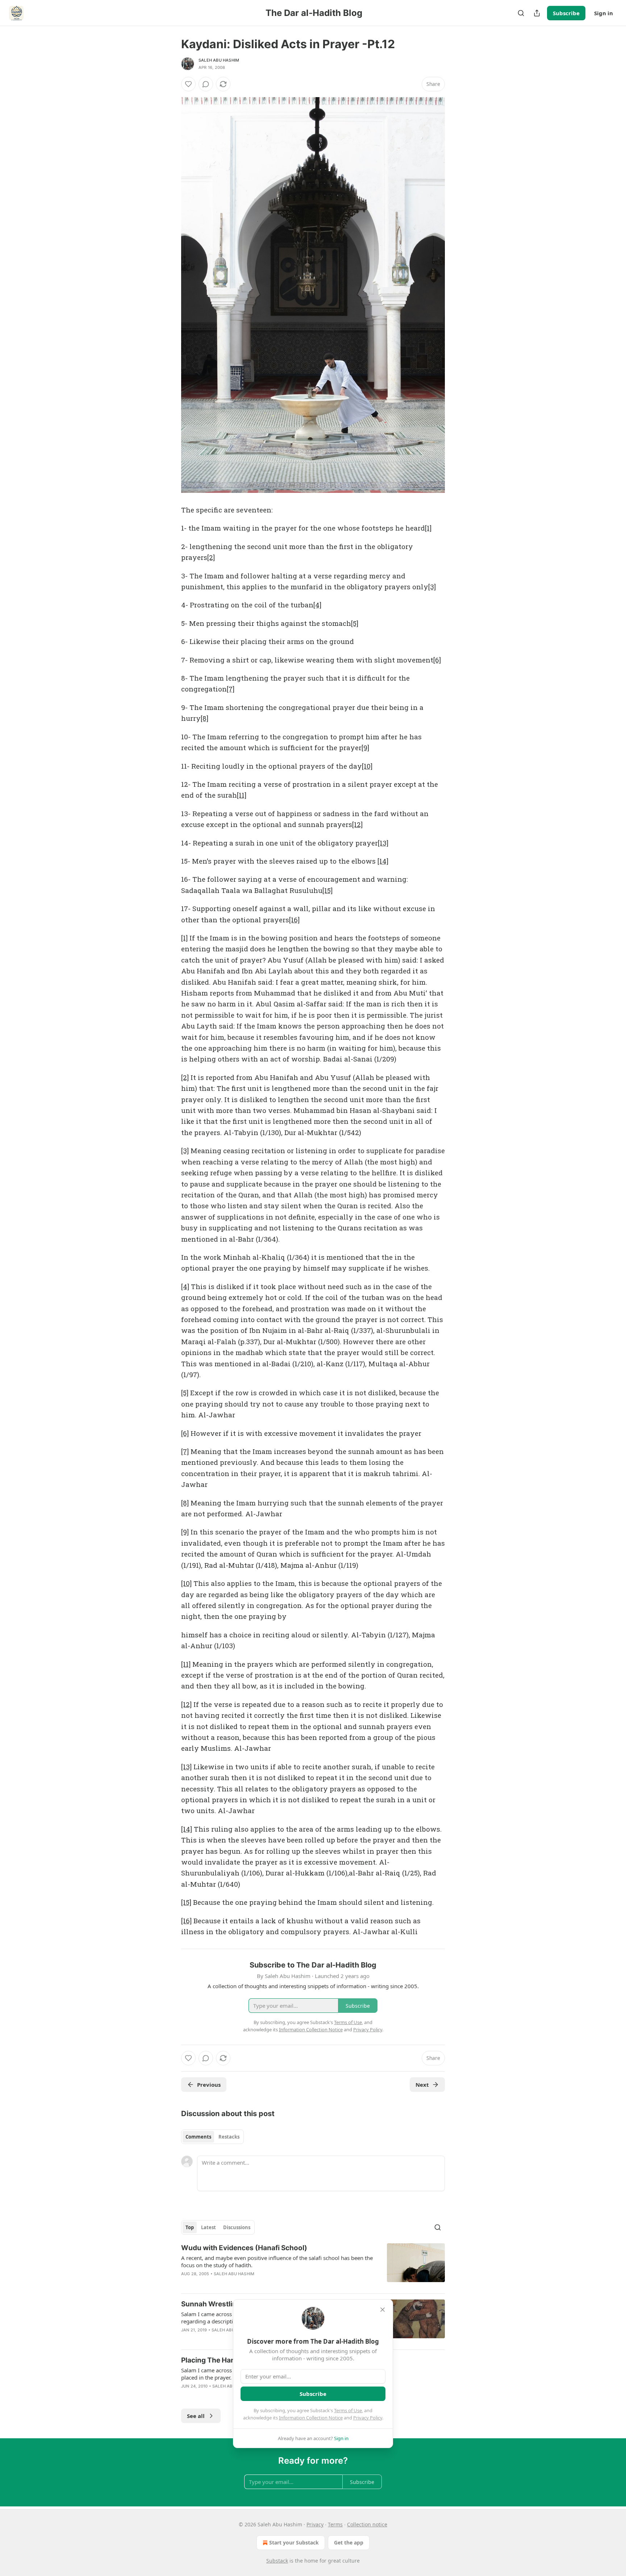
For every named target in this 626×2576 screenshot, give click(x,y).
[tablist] (212, 2137)
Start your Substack (294, 2542)
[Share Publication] (537, 13)
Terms (335, 2524)
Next (422, 2085)
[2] (211, 557)
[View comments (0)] (206, 84)
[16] (294, 920)
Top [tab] (190, 2227)
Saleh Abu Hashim (219, 60)
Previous (209, 2085)
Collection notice (367, 2524)
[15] (327, 890)
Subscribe (566, 13)
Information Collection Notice (311, 2418)
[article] (313, 2265)
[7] (231, 689)
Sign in (604, 13)
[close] (383, 2310)
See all (196, 2416)
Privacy (315, 2524)
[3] (432, 587)
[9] (365, 747)
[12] (357, 824)
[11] (242, 795)
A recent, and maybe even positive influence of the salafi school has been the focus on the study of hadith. (277, 2261)
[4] (317, 605)
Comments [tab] (198, 2137)
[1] (428, 528)
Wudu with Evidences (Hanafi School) (244, 2248)
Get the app (349, 2542)
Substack (277, 2561)
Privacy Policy (368, 2418)
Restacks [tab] (229, 2137)
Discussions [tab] (237, 2227)
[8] (205, 718)
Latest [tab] (208, 2227)
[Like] (188, 84)
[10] (367, 766)
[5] (355, 623)
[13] (383, 843)
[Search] (521, 13)
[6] (437, 660)
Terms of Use (348, 2410)
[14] (383, 861)
